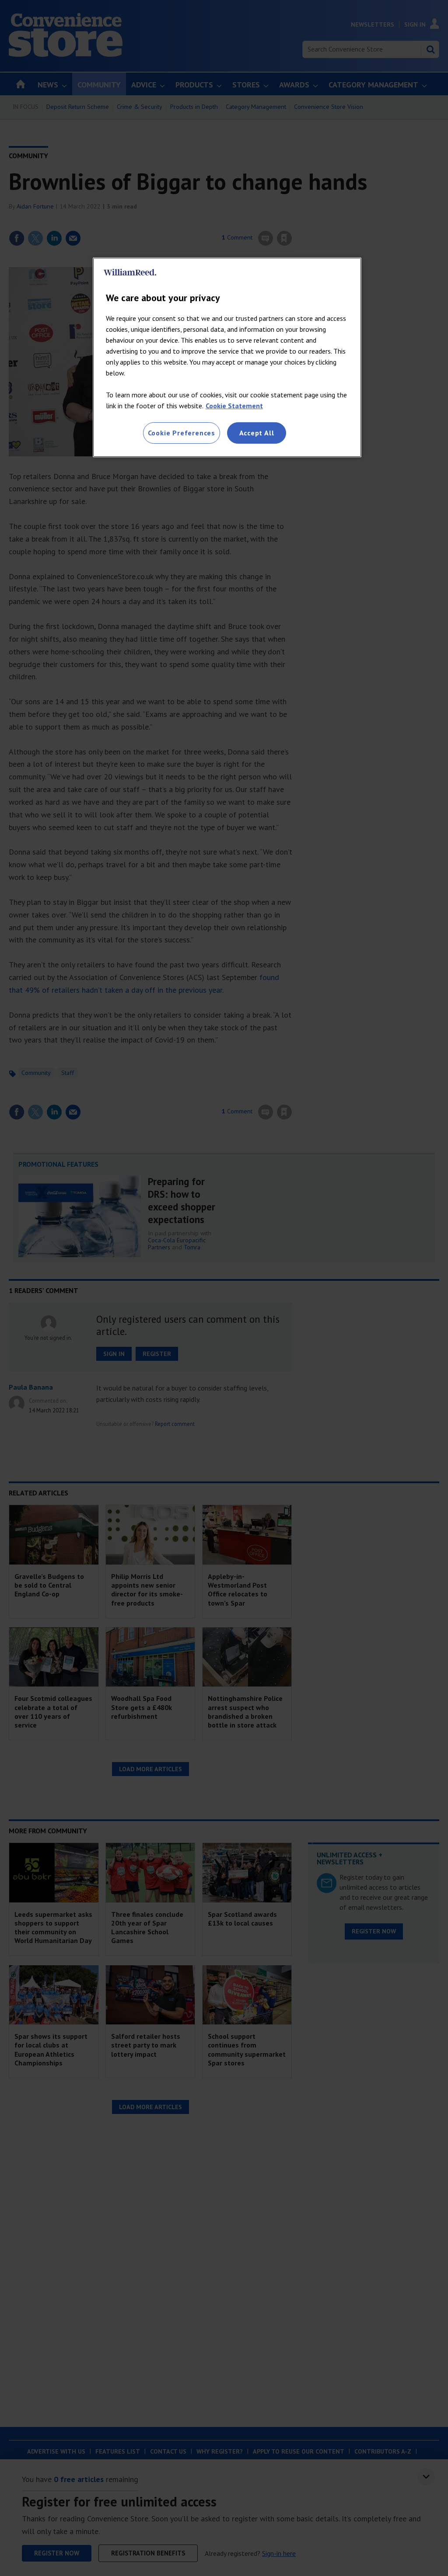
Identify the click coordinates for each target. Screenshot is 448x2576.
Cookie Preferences (182, 433)
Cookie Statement (234, 406)
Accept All (257, 433)
